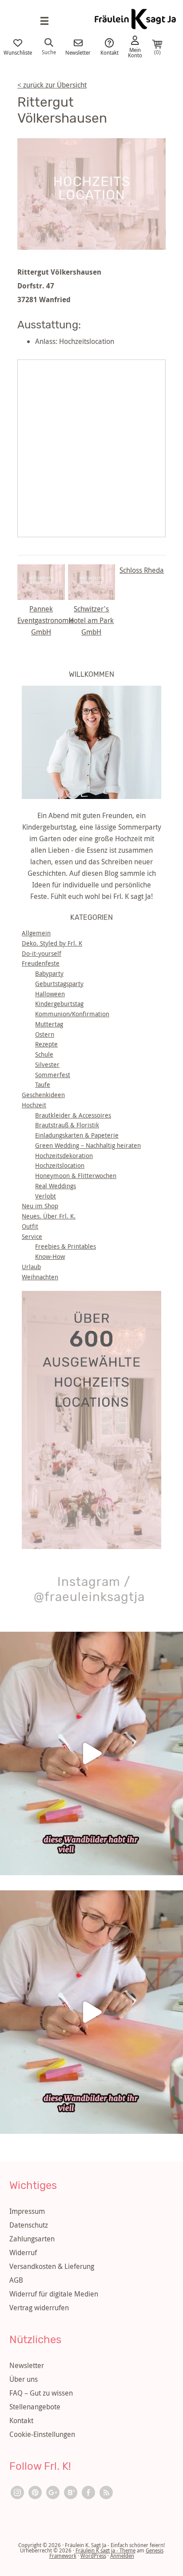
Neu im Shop (40, 1206)
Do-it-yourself (42, 953)
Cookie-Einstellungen (42, 2434)
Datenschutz (29, 2225)
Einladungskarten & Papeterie (77, 1135)
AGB (16, 2280)
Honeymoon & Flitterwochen (76, 1176)
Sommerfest (53, 1075)
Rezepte (46, 1044)
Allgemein (36, 933)
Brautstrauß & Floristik (67, 1125)
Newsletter (78, 52)
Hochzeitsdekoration (64, 1156)
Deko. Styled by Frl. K (52, 943)
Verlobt (46, 1196)
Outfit (30, 1226)
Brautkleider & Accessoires (73, 1115)
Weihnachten (40, 1277)
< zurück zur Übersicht (52, 85)
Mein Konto (135, 52)
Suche (49, 52)
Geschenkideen (43, 1095)
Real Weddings (56, 1186)
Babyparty (49, 973)
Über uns (24, 2379)
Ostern (45, 1034)
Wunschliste (18, 52)
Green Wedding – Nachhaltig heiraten (88, 1145)
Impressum (27, 2211)
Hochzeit (34, 1105)
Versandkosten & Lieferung (52, 2266)
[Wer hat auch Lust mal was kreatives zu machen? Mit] (91, 1753)
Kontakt (109, 52)
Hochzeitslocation (60, 1165)
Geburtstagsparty (59, 984)
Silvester (47, 1064)
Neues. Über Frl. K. (49, 1216)
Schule (44, 1054)
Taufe (43, 1084)
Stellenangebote (35, 2407)
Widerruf (23, 2253)
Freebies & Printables (66, 1246)
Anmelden (122, 2556)
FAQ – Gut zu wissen (41, 2393)
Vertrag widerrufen (39, 2308)
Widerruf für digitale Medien (54, 2294)
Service (32, 1236)
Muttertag (49, 1024)
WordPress (93, 2556)
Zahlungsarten (32, 2239)
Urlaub (31, 1267)
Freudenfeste (41, 963)
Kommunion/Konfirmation (72, 1014)
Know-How (50, 1256)
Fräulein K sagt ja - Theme (105, 2550)
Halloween (50, 994)
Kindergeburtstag (59, 1004)
